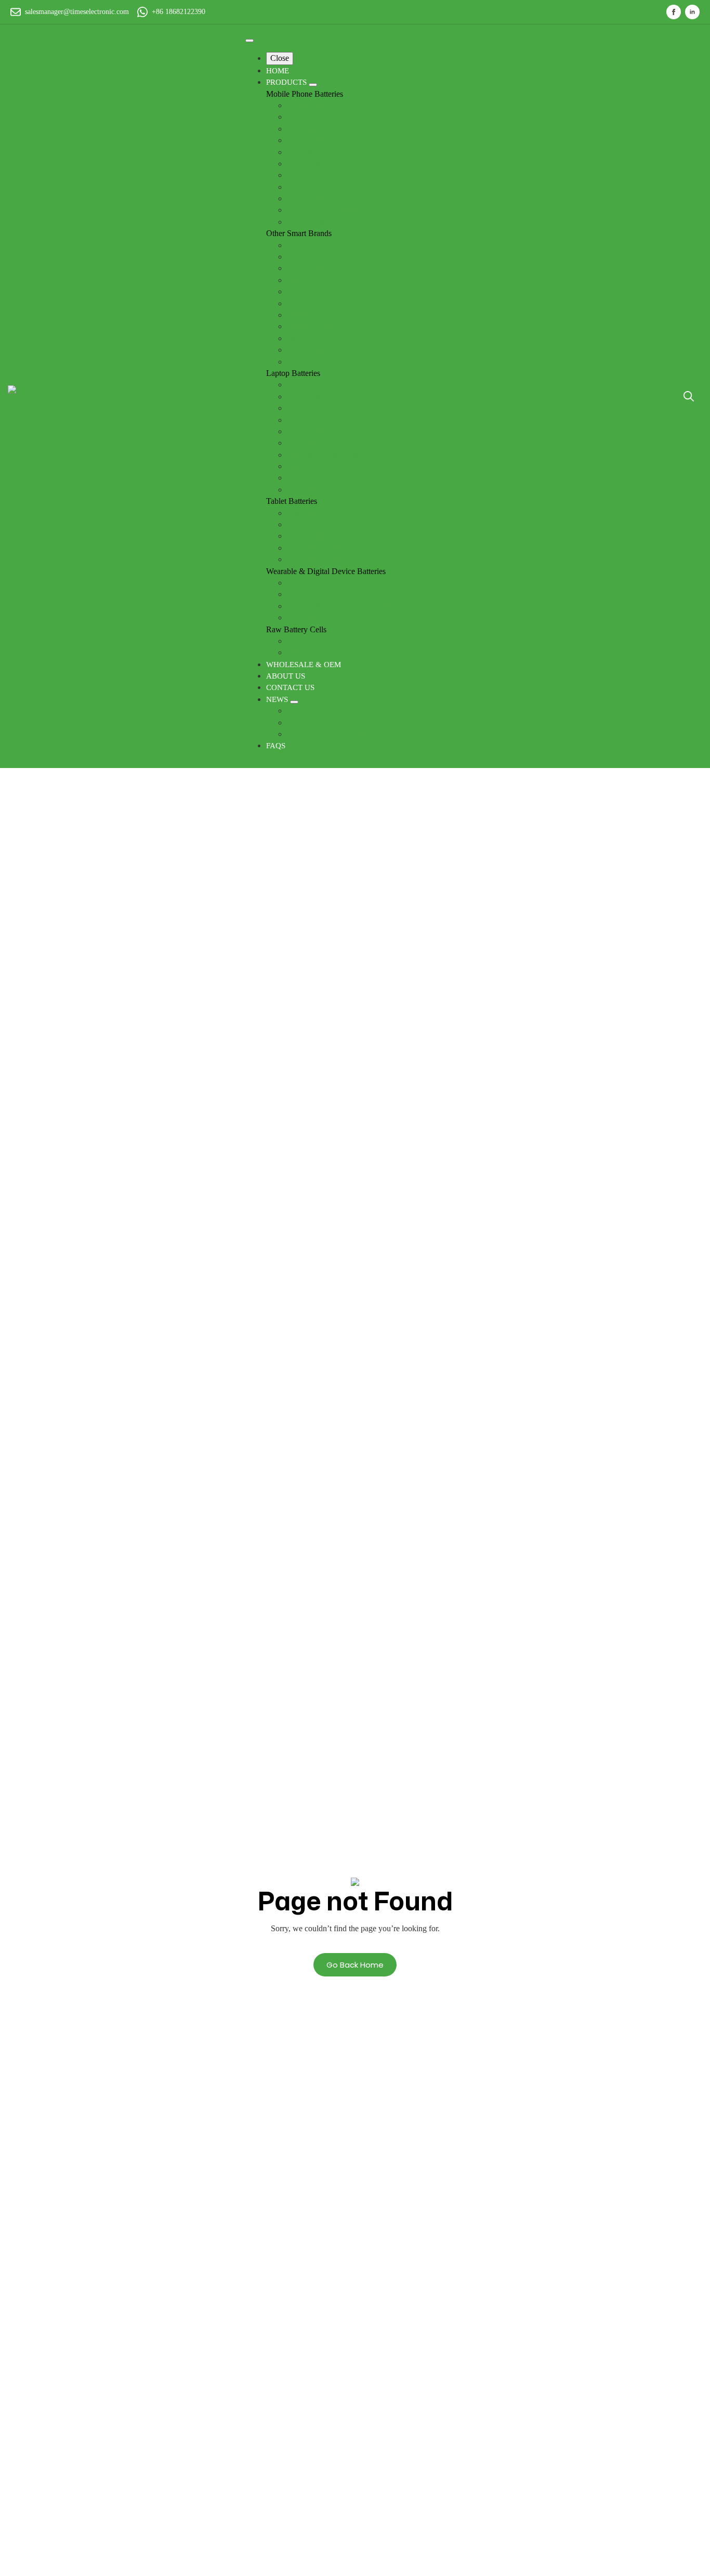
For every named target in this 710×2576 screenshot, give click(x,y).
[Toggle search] (689, 396)
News (278, 699)
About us (286, 676)
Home (278, 71)
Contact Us (290, 687)
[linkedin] (692, 12)
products (287, 82)
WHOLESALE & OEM (304, 665)
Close (280, 58)
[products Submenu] (313, 85)
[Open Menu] (249, 41)
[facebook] (674, 12)
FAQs (276, 746)
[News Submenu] (294, 702)
